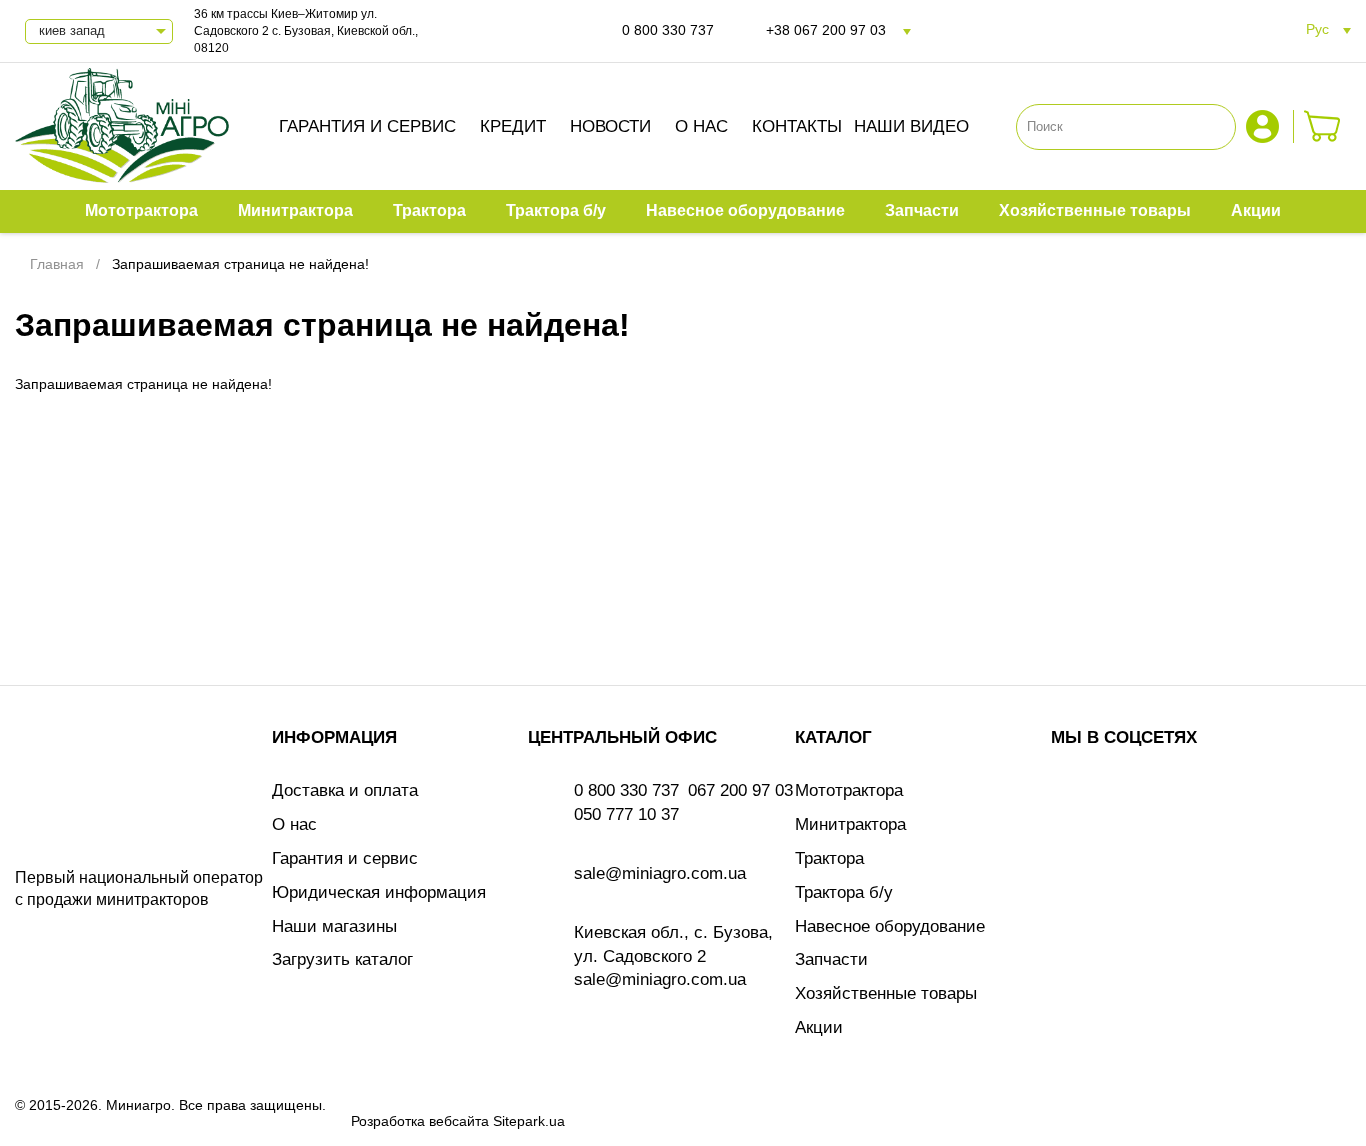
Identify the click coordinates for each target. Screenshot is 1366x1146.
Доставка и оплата (345, 790)
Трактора (829, 858)
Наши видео (911, 126)
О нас (701, 126)
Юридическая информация (379, 892)
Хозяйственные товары (886, 993)
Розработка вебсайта (420, 1121)
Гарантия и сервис (367, 126)
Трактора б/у (844, 892)
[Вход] (1265, 126)
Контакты (797, 126)
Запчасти (831, 959)
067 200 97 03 (740, 790)
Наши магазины (334, 926)
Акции (819, 1027)
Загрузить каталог (342, 959)
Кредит (513, 126)
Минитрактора (850, 824)
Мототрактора (849, 790)
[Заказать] (1322, 126)
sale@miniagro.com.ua (660, 873)
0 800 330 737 (668, 30)
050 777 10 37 (626, 814)
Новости (610, 126)
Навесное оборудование (890, 926)
